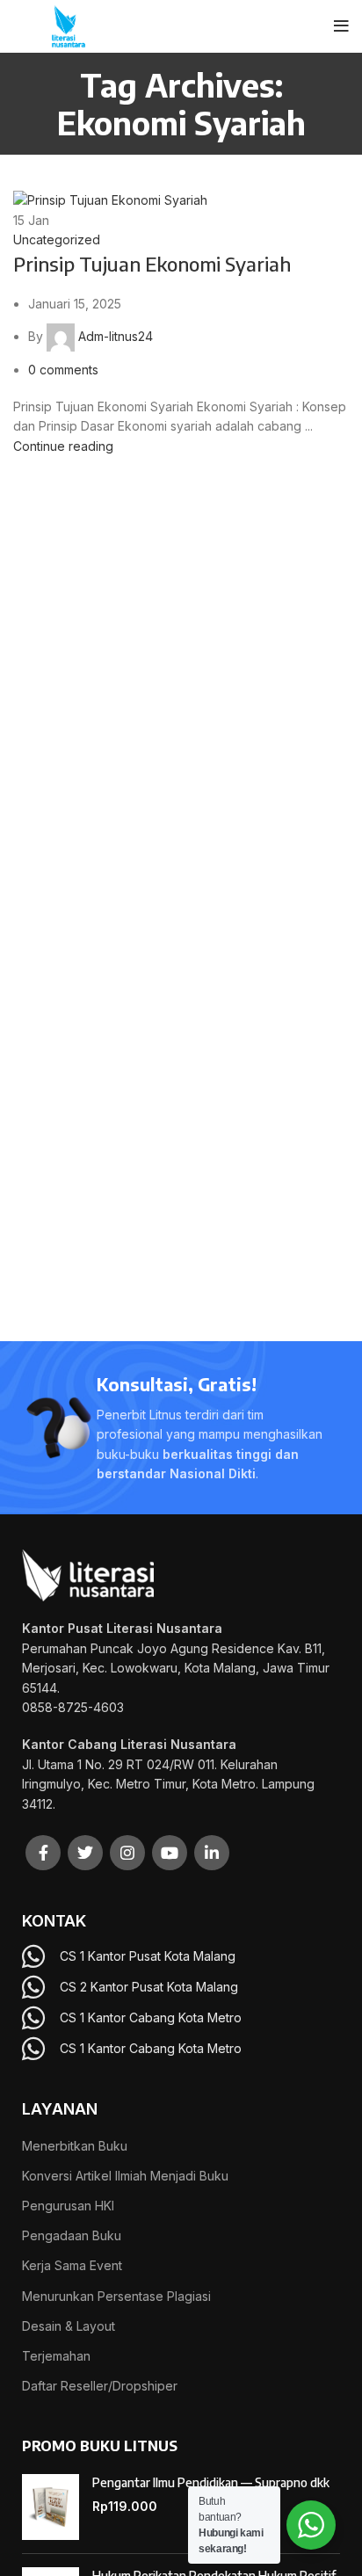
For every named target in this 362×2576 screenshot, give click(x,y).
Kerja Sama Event (72, 2265)
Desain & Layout (69, 2326)
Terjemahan (56, 2356)
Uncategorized (57, 239)
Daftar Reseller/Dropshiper (100, 2386)
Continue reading (63, 446)
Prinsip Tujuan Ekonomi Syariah (152, 264)
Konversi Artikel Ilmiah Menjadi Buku (125, 2176)
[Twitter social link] (85, 1853)
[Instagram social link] (127, 1853)
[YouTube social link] (170, 1853)
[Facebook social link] (43, 1853)
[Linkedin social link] (212, 1853)
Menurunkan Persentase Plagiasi (116, 2296)
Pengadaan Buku (72, 2235)
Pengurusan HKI (68, 2206)
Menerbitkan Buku (75, 2146)
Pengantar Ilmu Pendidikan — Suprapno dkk (211, 2482)
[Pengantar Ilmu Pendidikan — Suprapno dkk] (51, 2507)
